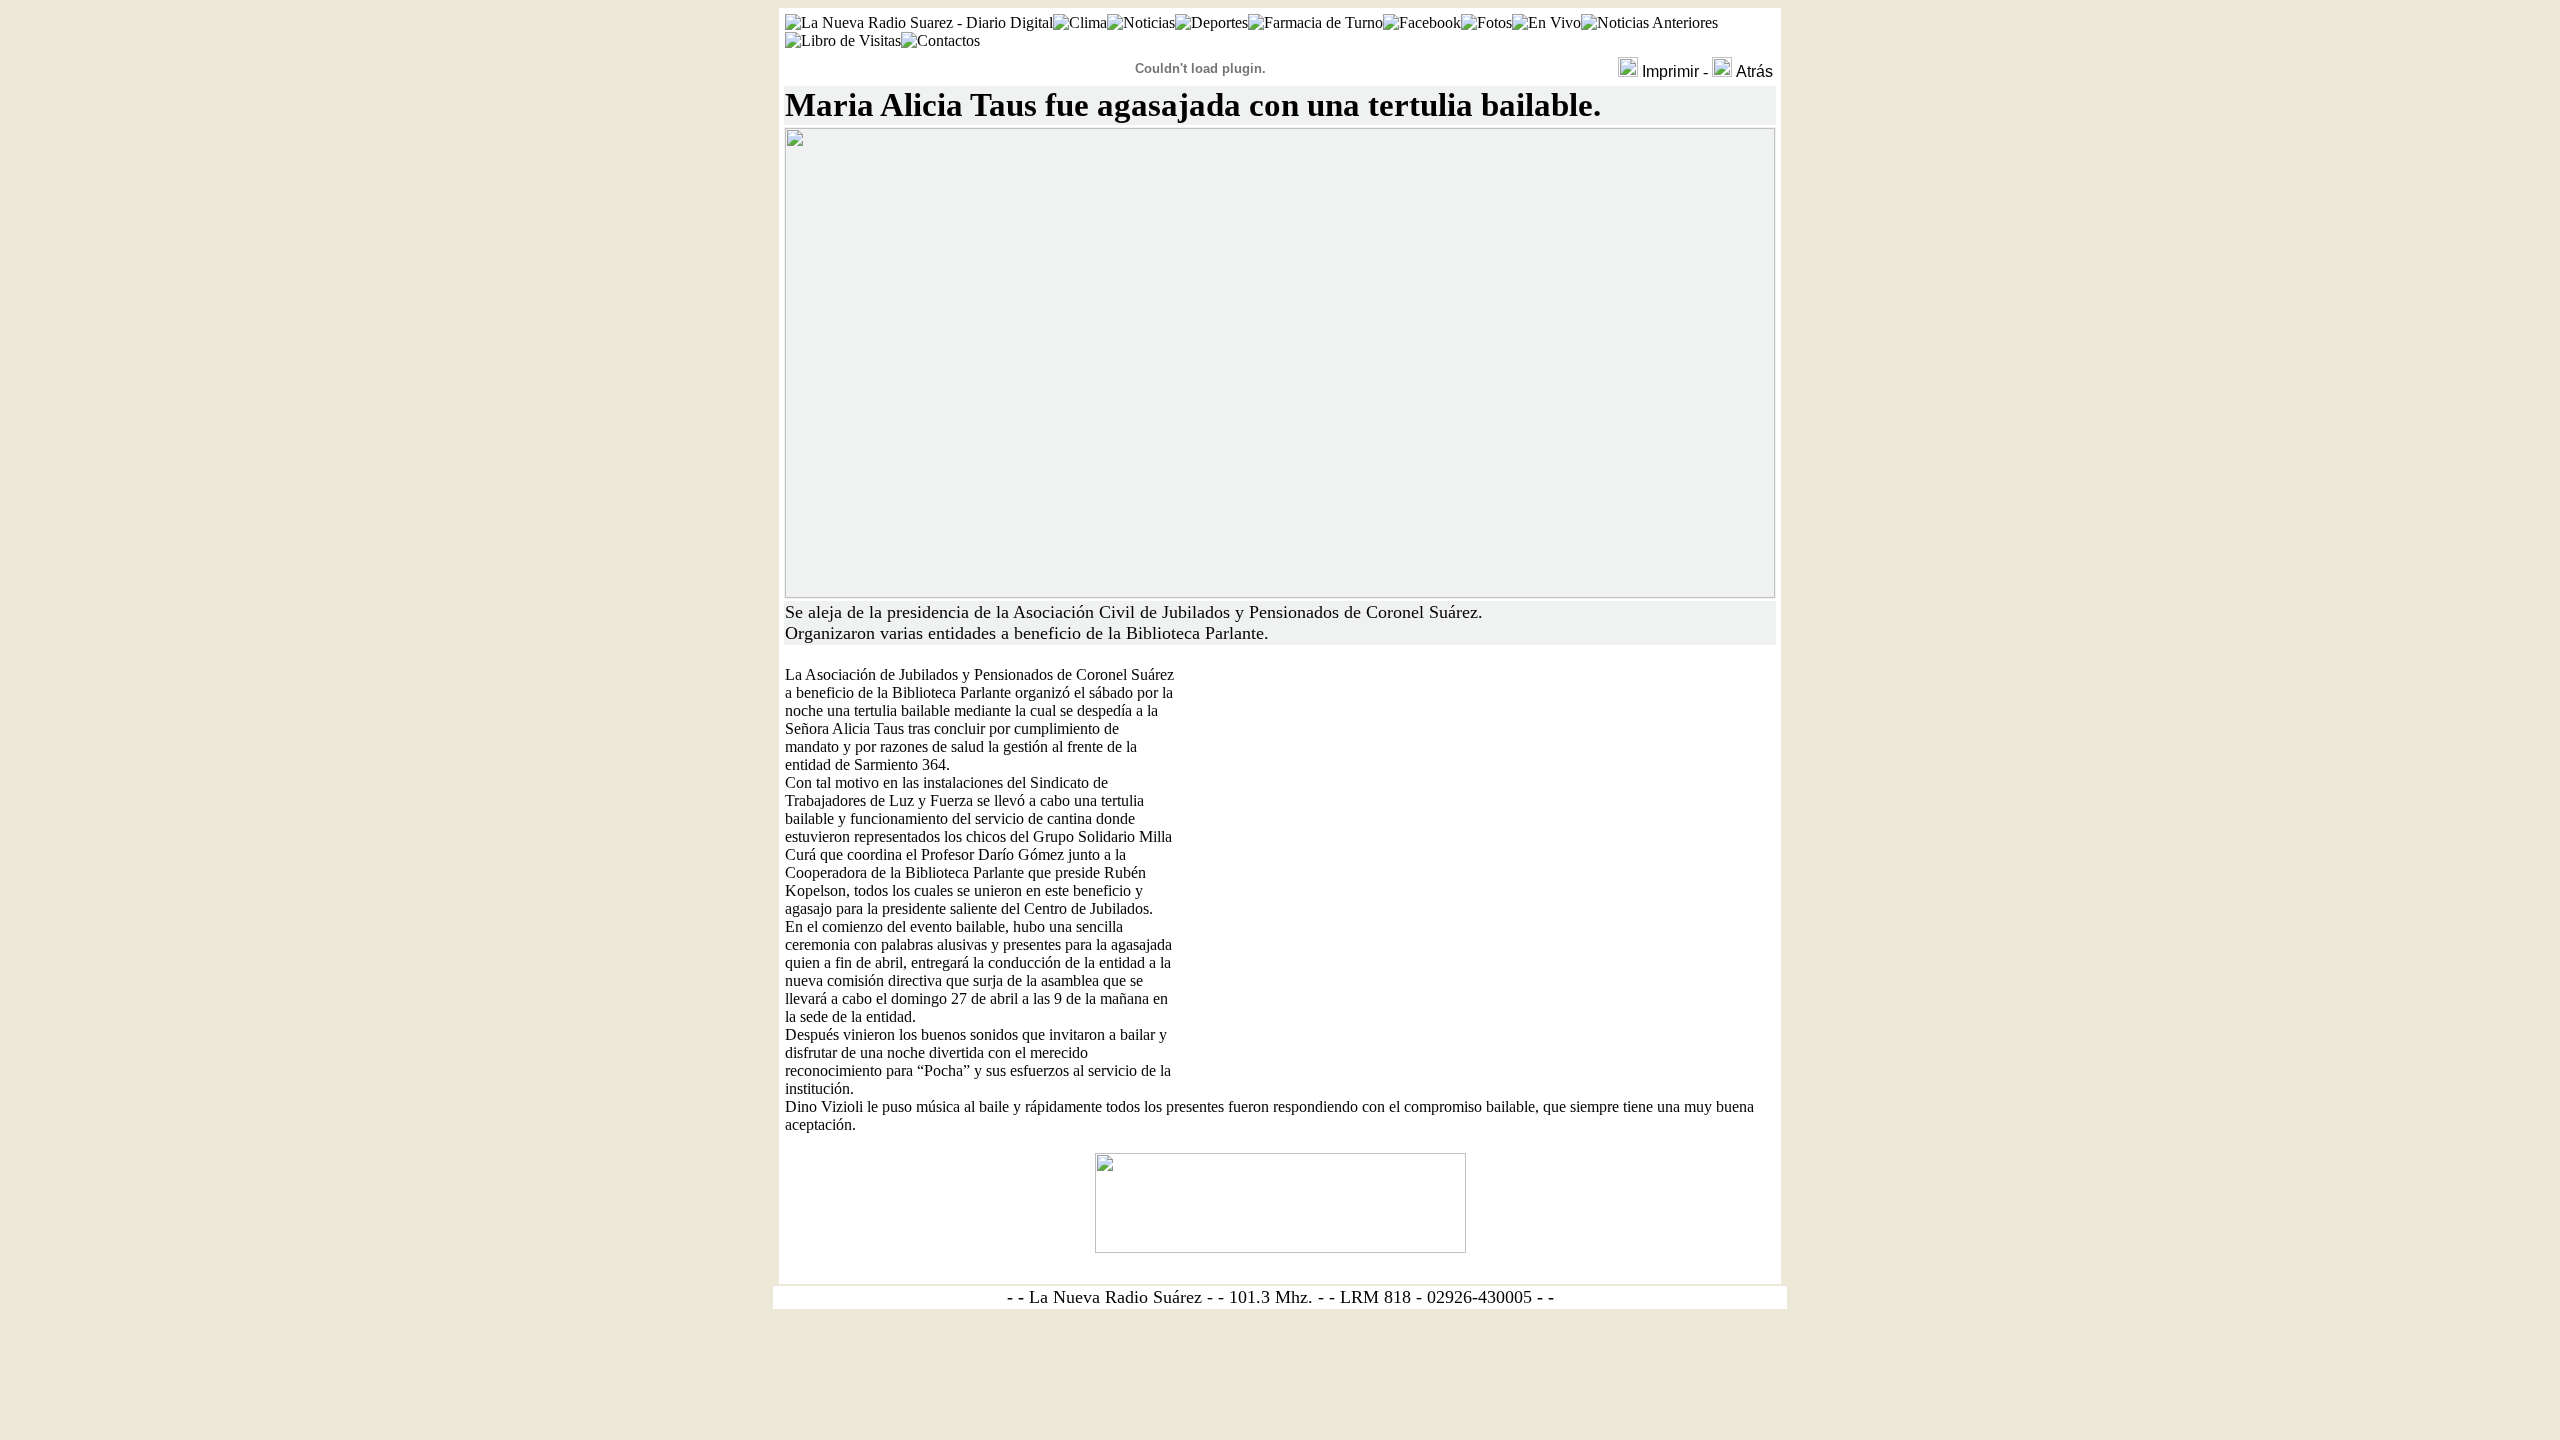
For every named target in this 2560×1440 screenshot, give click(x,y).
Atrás (1754, 71)
